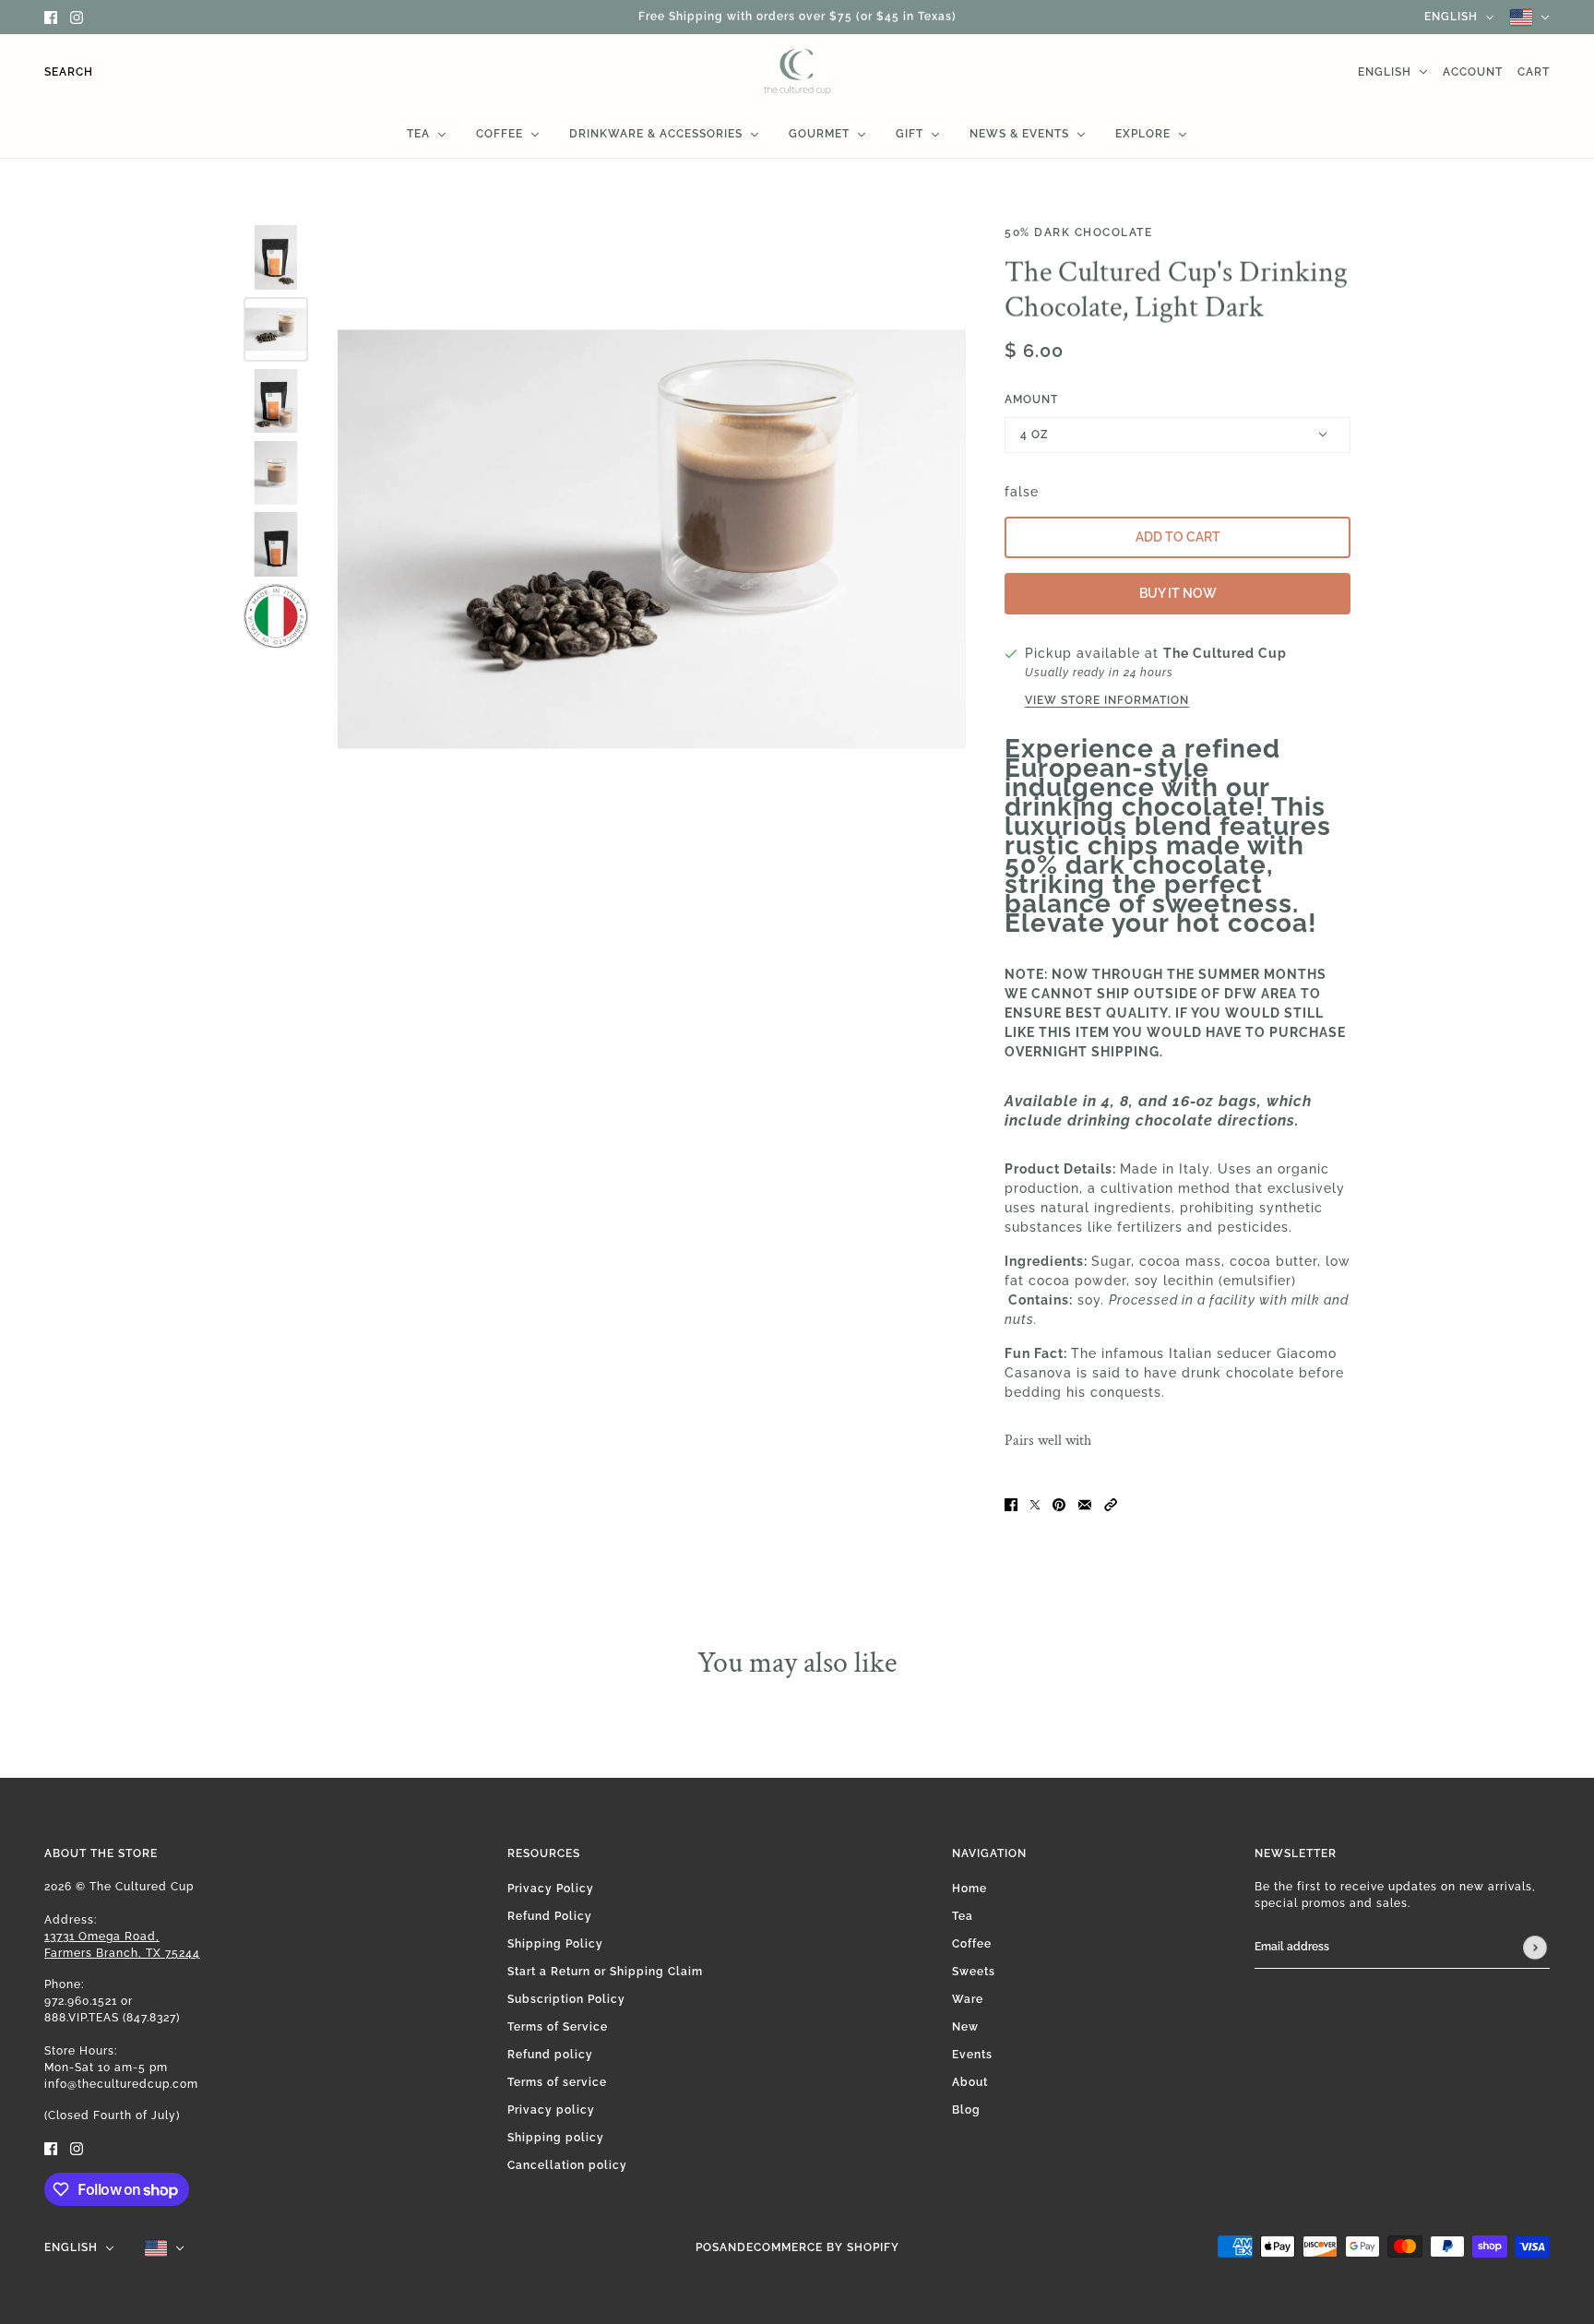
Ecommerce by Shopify (823, 2247)
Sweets (974, 1972)
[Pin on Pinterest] (1059, 1503)
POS (708, 2247)
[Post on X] (1035, 1503)
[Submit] (1535, 1948)
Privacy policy (551, 2110)
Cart (1534, 72)
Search (69, 72)
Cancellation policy (567, 2165)
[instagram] (77, 17)
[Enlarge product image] (652, 539)
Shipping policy (556, 2138)
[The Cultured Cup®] (797, 72)
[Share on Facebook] (1011, 1503)
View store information (1107, 701)
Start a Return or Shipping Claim (605, 1972)
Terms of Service (558, 2027)
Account (1473, 72)
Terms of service (557, 2082)
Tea (963, 1916)
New (965, 2027)
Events (972, 2055)
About (970, 2082)
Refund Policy (550, 1916)
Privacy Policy (551, 1889)
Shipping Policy (555, 1944)
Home (969, 1889)
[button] (1111, 1503)
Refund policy (550, 2055)
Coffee (972, 1944)
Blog (966, 2110)
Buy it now (1178, 593)
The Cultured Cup (1225, 653)
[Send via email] (1085, 1503)
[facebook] (51, 17)
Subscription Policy (566, 1999)
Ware (968, 1999)
